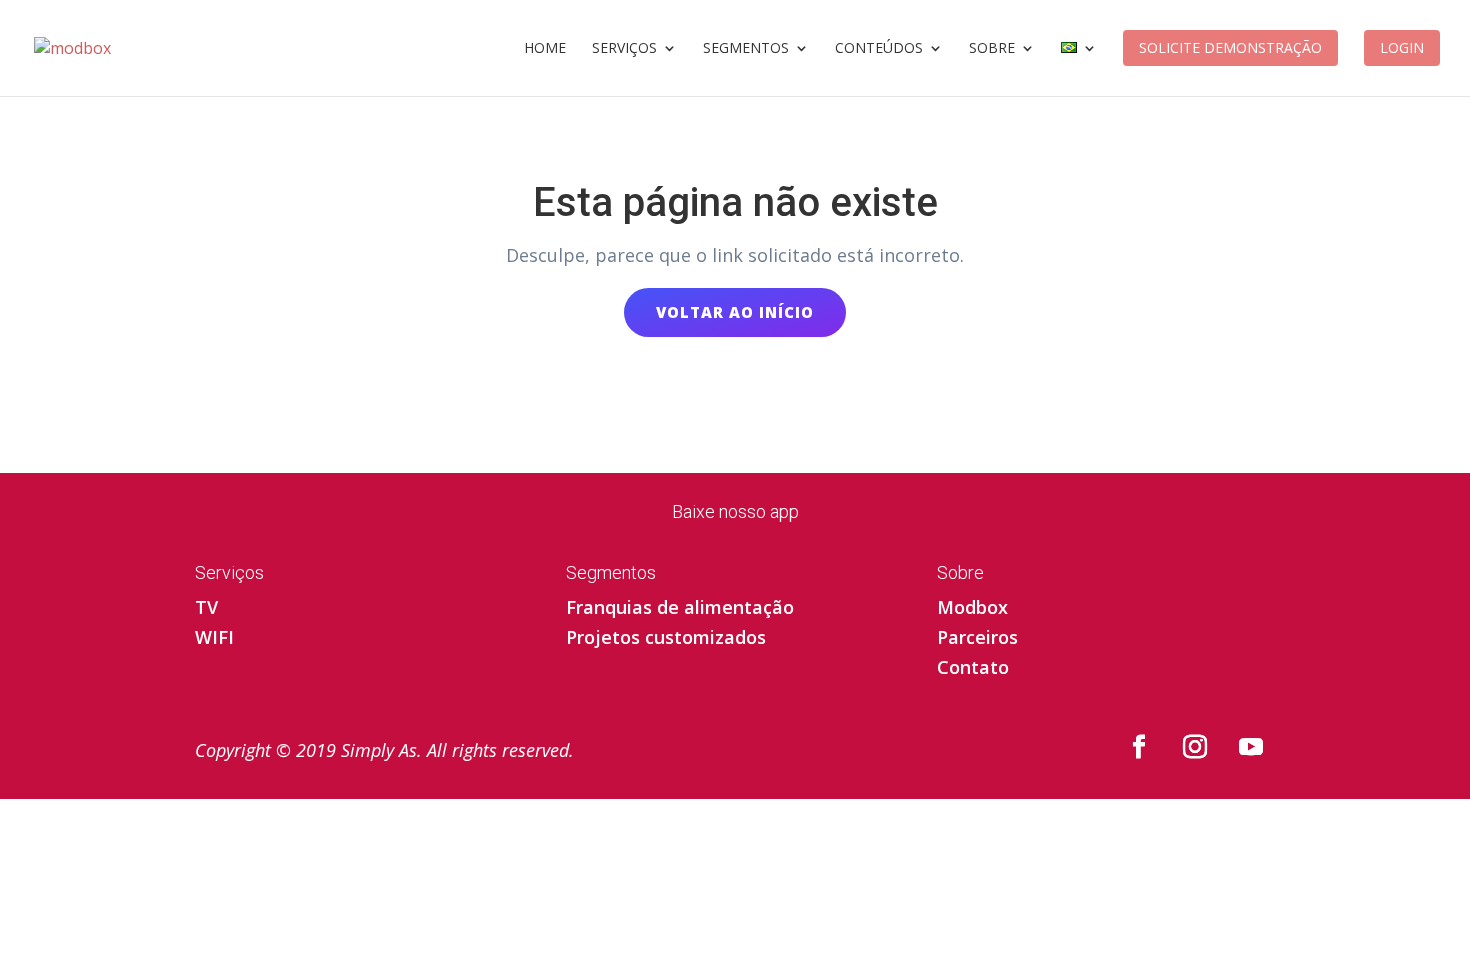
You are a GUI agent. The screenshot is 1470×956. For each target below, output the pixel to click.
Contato (973, 669)
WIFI (214, 639)
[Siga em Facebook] (1139, 747)
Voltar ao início (735, 312)
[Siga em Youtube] (1251, 747)
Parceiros (977, 639)
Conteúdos (879, 49)
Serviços (624, 49)
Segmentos (746, 49)
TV (206, 609)
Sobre (992, 49)
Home (545, 49)
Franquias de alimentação (680, 609)
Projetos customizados (666, 639)
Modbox (972, 609)
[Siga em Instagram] (1195, 747)
